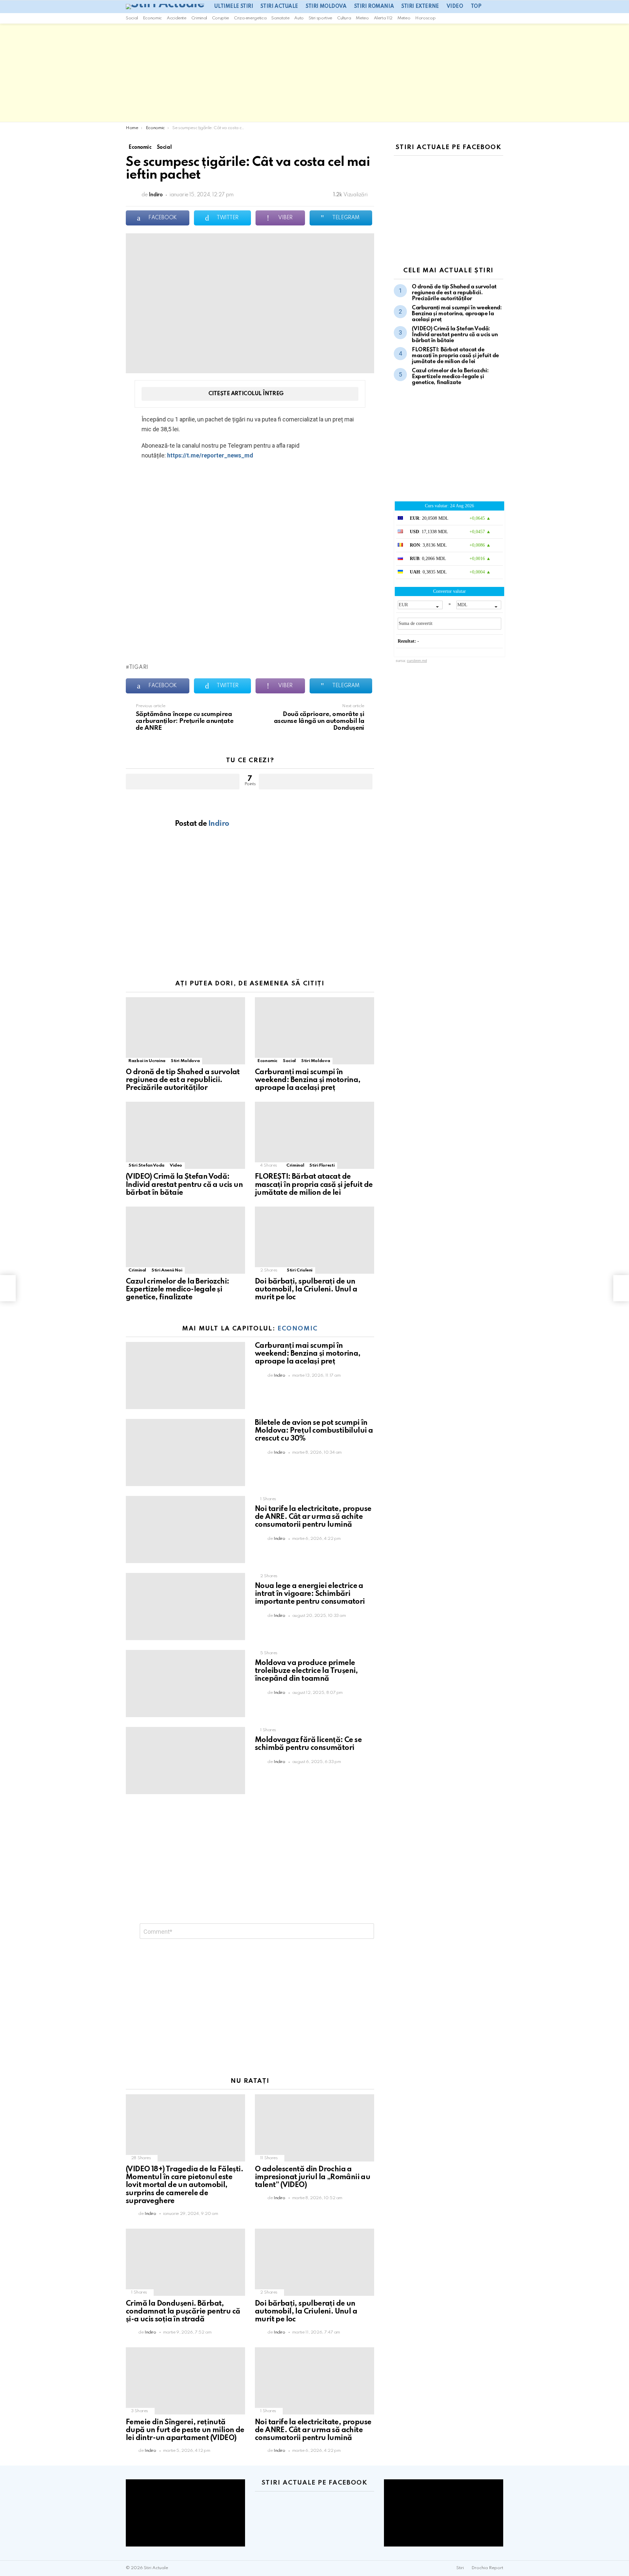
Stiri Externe (420, 7)
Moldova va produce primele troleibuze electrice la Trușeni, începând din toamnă (306, 1671)
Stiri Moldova (326, 7)
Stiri (460, 2568)
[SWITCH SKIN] (492, 18)
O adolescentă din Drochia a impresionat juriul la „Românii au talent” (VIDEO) (313, 2177)
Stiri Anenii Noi (167, 1270)
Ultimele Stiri (234, 7)
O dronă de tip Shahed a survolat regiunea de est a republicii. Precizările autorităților (183, 1080)
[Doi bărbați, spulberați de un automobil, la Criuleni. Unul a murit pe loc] (314, 1240)
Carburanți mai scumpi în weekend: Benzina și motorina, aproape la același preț (308, 1080)
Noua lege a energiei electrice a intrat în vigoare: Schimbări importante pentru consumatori (310, 1594)
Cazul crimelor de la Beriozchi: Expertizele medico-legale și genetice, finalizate (177, 1289)
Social (132, 18)
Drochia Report (487, 2568)
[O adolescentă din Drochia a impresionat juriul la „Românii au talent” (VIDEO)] (314, 2128)
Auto (299, 18)
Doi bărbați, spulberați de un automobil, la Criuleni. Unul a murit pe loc (306, 1289)
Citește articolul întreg (246, 394)
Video (455, 7)
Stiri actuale (279, 7)
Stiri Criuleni (300, 1270)
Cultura (344, 18)
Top (476, 7)
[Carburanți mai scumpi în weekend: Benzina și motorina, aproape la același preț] (314, 1031)
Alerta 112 (383, 18)
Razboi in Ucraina (147, 1061)
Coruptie (220, 18)
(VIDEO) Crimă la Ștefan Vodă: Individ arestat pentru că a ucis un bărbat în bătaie (184, 1185)
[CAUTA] (501, 18)
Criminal (199, 18)
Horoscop (425, 18)
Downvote (316, 782)
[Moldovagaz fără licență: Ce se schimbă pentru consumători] (185, 1761)
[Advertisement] (314, 73)
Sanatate (280, 18)
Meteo (362, 18)
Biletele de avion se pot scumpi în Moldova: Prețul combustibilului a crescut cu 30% (314, 1431)
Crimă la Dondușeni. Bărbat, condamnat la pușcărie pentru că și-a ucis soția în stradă (183, 2312)
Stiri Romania (374, 7)
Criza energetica (250, 18)
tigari (139, 668)
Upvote (183, 782)
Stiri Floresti (322, 1165)
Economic (152, 18)
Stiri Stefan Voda (146, 1165)
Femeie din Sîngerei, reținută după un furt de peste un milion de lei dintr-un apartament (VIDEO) (185, 2430)
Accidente (177, 18)
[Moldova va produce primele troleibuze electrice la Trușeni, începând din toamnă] (185, 1684)
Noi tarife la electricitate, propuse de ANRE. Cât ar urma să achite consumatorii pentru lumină (313, 1517)
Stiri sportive (320, 18)
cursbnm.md (417, 661)
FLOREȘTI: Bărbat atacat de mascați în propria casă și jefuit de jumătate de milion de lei (314, 1185)
